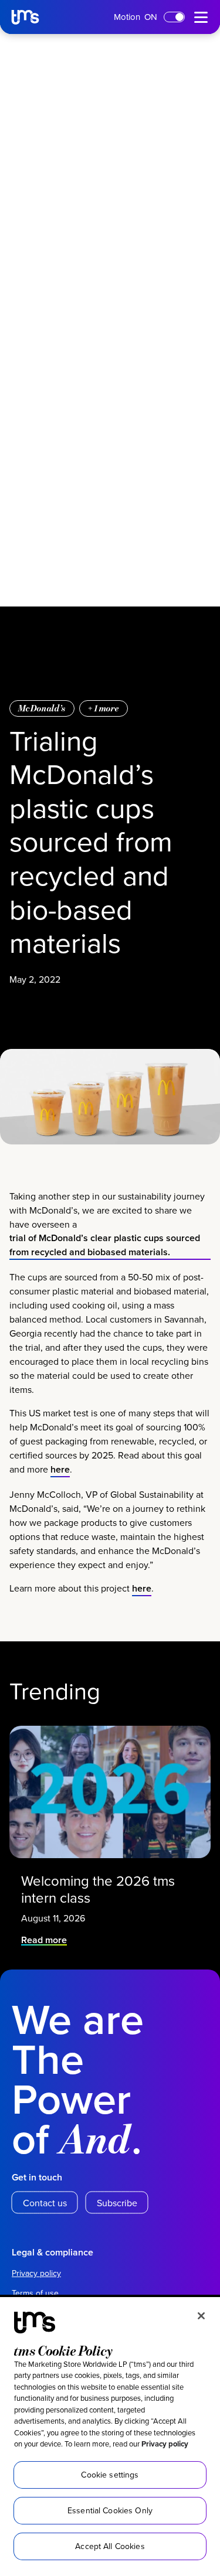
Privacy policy (165, 2444)
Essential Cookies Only (110, 2510)
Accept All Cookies (110, 2546)
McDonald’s (42, 708)
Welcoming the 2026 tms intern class (98, 1889)
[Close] (201, 2316)
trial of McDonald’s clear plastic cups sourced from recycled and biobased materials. (105, 1245)
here (60, 1469)
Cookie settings (110, 2475)
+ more (104, 708)
